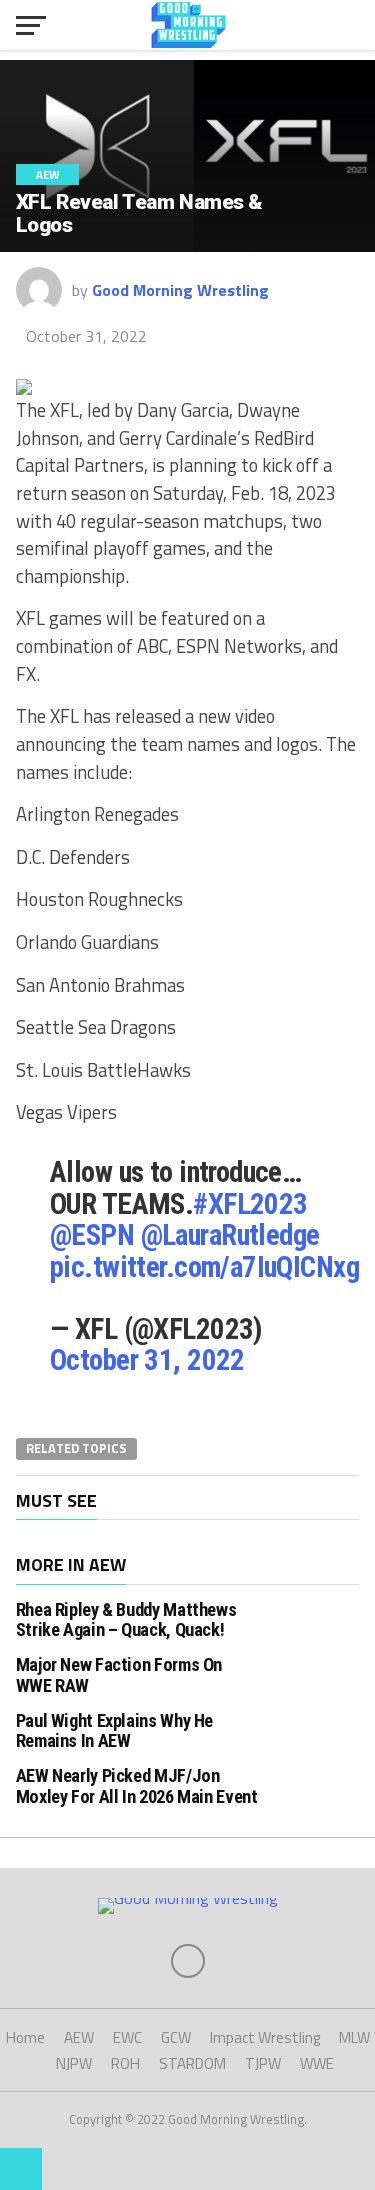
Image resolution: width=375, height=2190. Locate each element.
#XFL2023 (250, 1204)
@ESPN (92, 1235)
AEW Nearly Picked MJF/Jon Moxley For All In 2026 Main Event (137, 1785)
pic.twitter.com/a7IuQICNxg (204, 1267)
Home (25, 2037)
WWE (317, 2063)
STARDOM (192, 2063)
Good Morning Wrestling (180, 290)
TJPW (263, 2063)
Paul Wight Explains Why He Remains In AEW (114, 1730)
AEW (79, 2037)
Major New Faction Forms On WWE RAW (119, 1674)
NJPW (74, 2063)
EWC (127, 2037)
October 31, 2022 (147, 1360)
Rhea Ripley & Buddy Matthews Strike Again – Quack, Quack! (126, 1619)
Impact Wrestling (265, 2037)
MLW (354, 2037)
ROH (125, 2063)
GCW (176, 2037)
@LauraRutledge (230, 1235)
